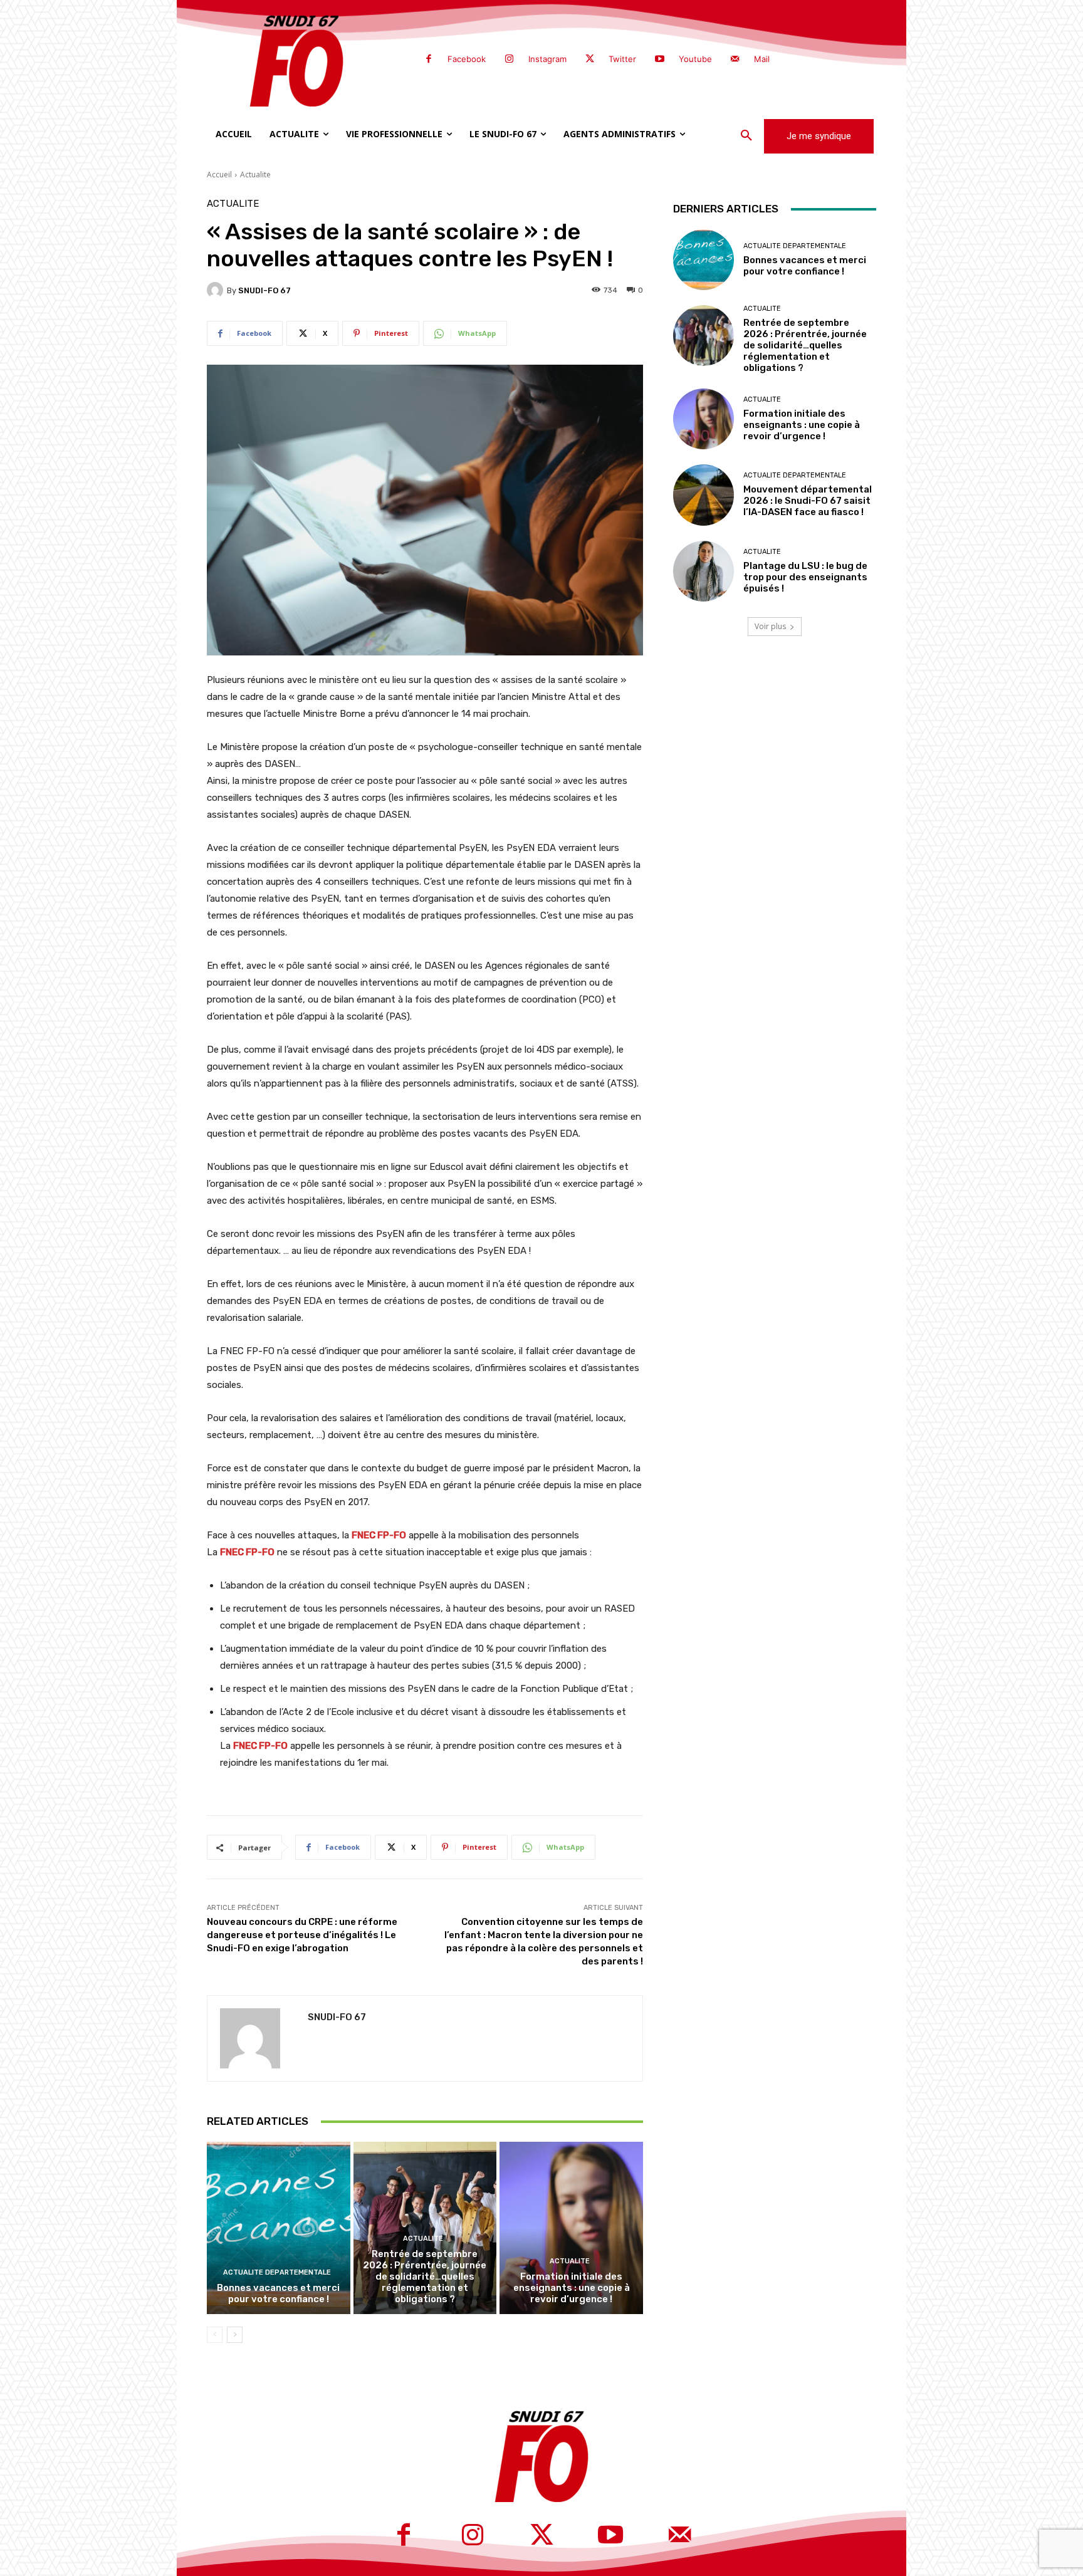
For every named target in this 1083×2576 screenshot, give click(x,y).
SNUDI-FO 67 (264, 290)
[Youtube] (659, 60)
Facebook (467, 59)
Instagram (547, 59)
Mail (762, 59)
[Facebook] (429, 60)
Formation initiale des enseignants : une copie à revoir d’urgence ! (572, 2288)
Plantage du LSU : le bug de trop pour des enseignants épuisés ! (805, 577)
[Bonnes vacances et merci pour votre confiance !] (279, 2228)
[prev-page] (215, 2335)
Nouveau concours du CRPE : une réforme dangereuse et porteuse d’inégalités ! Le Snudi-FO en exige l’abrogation (302, 1935)
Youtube (695, 59)
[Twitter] (590, 60)
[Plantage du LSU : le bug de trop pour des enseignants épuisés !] (704, 571)
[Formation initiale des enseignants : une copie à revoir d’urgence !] (571, 2228)
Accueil (219, 175)
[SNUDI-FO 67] (217, 290)
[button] (746, 136)
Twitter (622, 59)
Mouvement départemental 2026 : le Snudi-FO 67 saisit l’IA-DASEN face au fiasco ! (808, 501)
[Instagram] (509, 60)
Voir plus (770, 626)
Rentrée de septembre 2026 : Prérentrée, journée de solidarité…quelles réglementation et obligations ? (425, 2276)
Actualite (255, 175)
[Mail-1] (735, 60)
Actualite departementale (277, 2272)
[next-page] (235, 2335)
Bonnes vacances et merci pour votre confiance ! (278, 2293)
